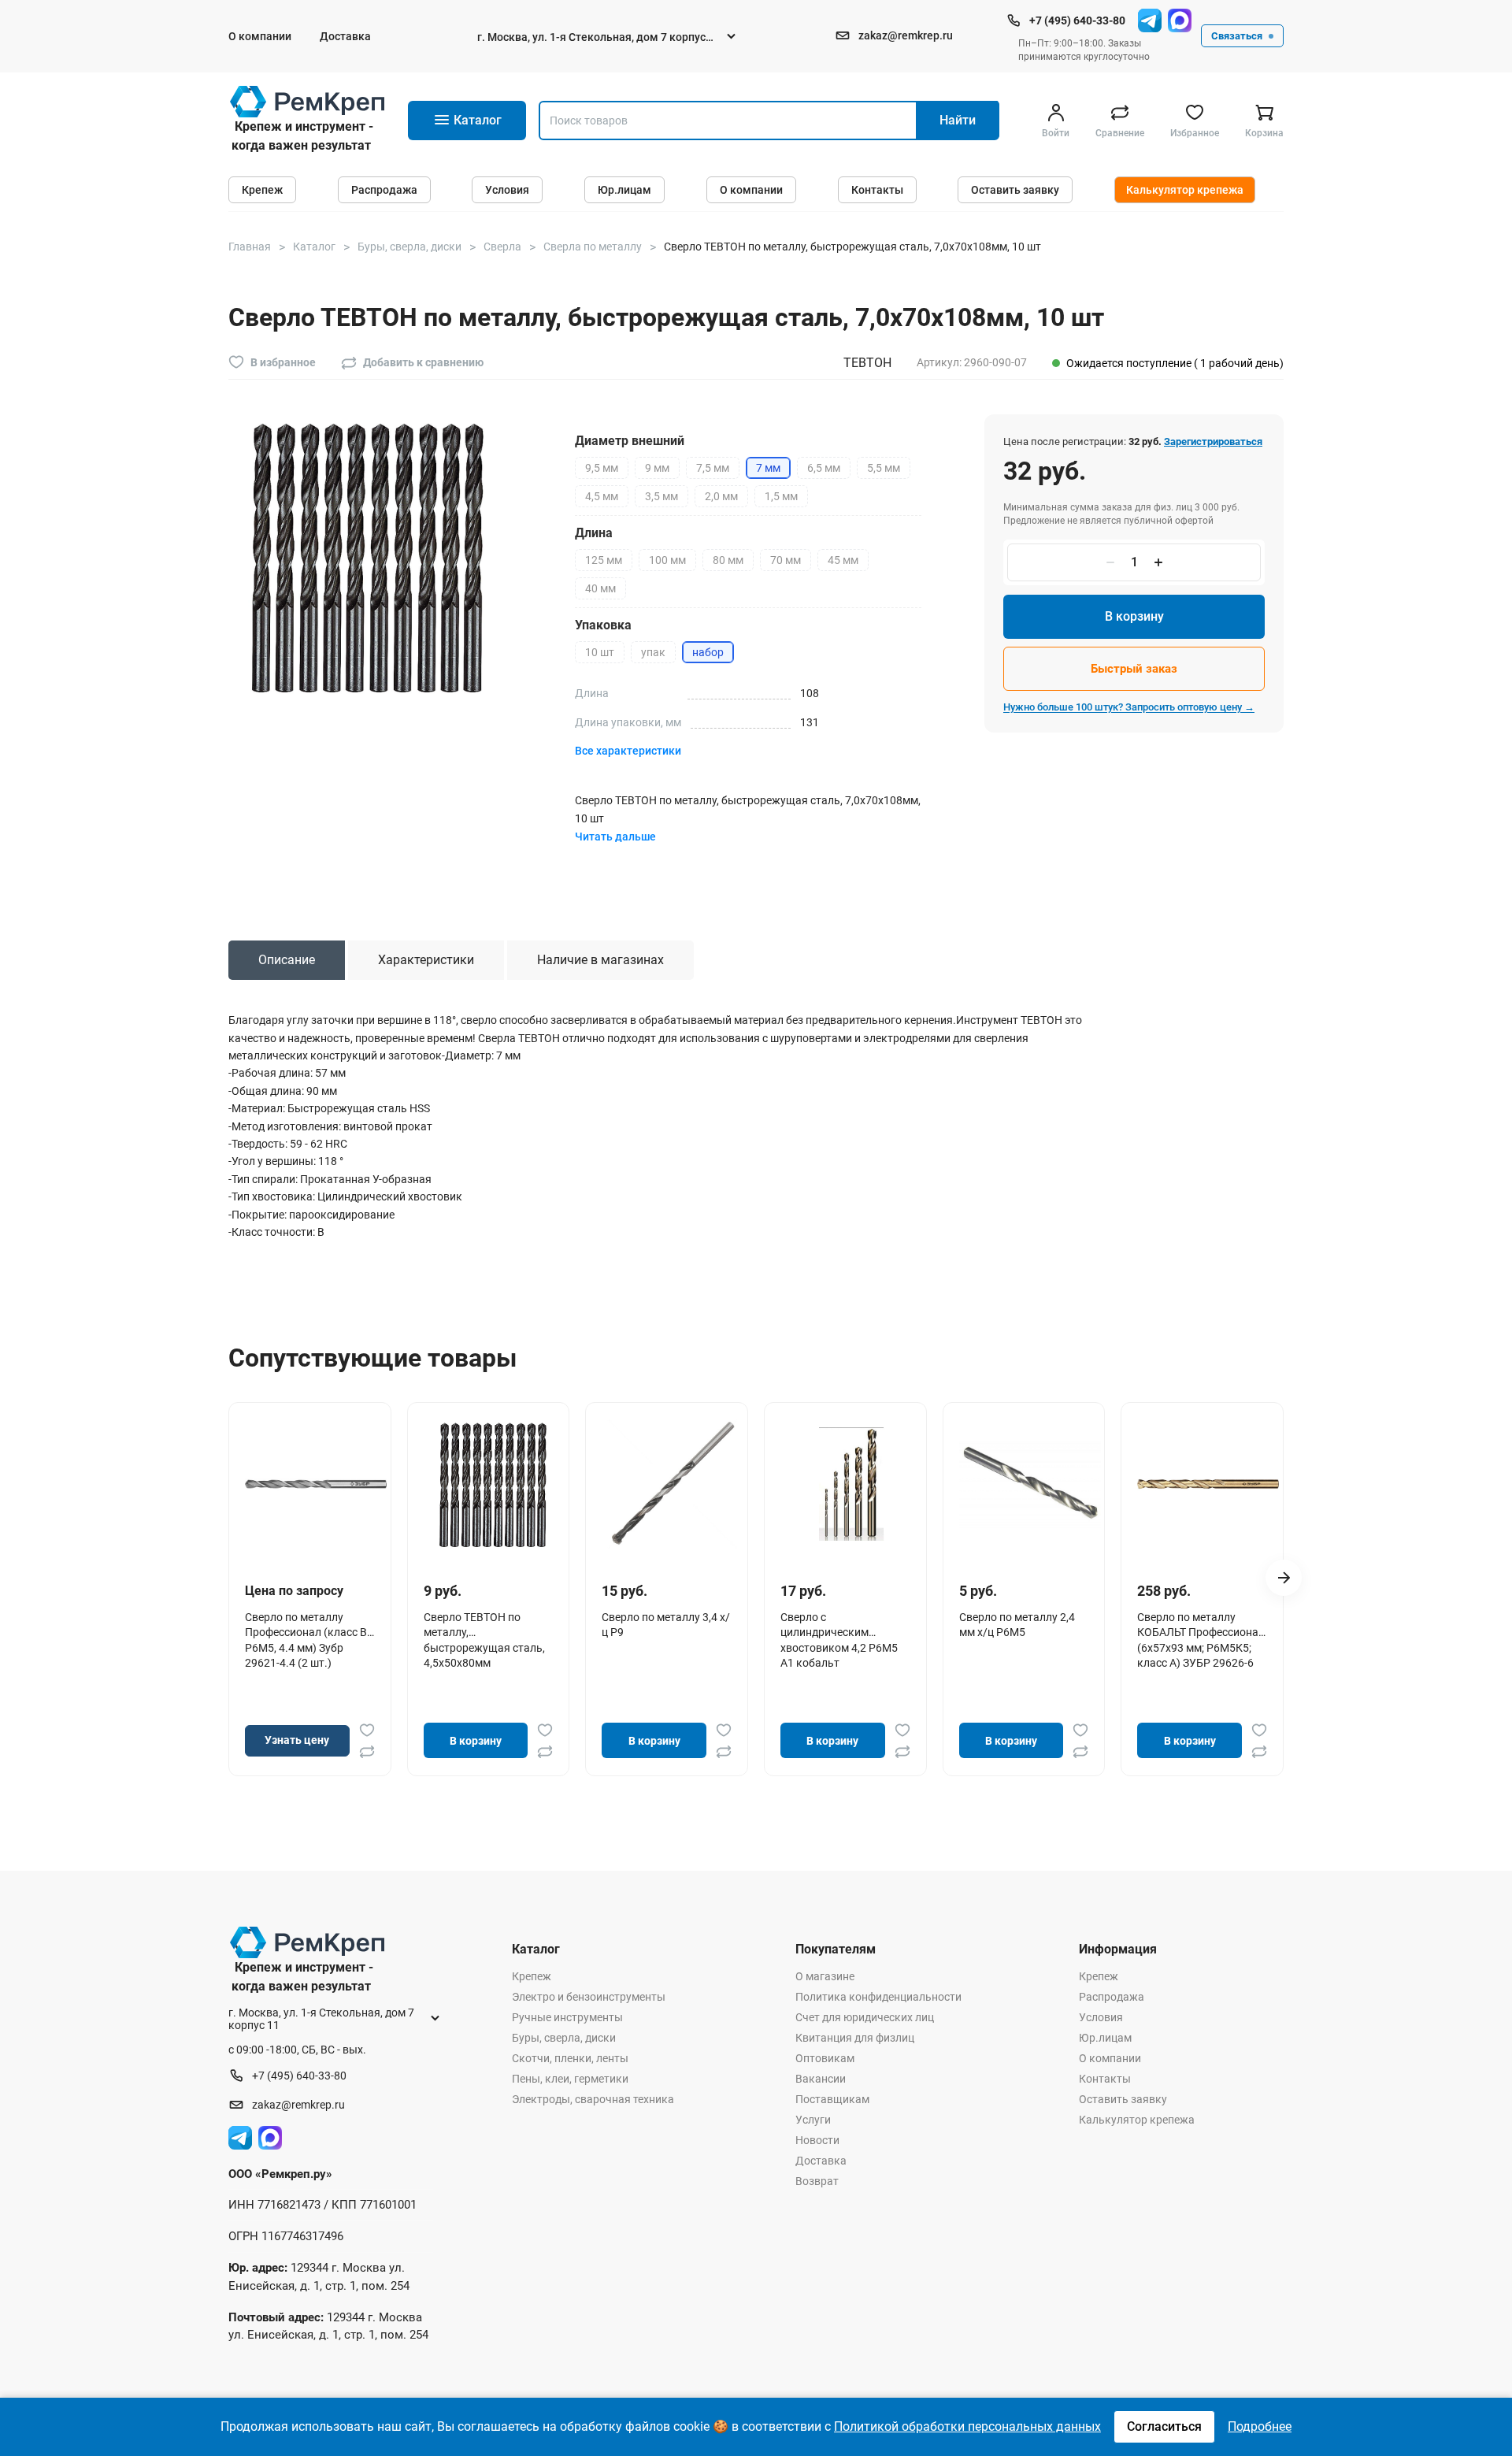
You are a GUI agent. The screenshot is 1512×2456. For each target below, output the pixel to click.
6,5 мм (824, 468)
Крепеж (262, 190)
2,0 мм (721, 496)
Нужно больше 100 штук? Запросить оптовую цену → (1129, 707)
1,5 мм (781, 496)
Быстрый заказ (1134, 669)
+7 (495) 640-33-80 (1077, 20)
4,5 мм (602, 496)
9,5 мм (602, 468)
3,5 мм (661, 496)
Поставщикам (832, 2099)
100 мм (667, 560)
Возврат (817, 2181)
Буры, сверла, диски (564, 2038)
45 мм (843, 560)
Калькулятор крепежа (1185, 190)
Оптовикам (825, 2058)
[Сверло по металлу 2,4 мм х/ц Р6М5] (1030, 1484)
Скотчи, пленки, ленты (570, 2058)
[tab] (287, 960)
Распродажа (384, 190)
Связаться (1237, 36)
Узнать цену (297, 1740)
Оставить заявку (1015, 190)
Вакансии (821, 2079)
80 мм (728, 560)
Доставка (345, 36)
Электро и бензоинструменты (589, 1997)
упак (653, 652)
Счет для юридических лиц (865, 2017)
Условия (507, 190)
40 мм (600, 588)
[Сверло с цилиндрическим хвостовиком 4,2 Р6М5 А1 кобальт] (851, 1484)
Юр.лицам (624, 190)
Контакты (877, 190)
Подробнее (1260, 2426)
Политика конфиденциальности (878, 1997)
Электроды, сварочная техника (593, 2099)
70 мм (786, 560)
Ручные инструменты (567, 2017)
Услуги (813, 2120)
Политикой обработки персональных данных (967, 2426)
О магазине (825, 1976)
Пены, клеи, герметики (570, 2079)
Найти (958, 120)
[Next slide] (1284, 1578)
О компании (260, 36)
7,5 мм (713, 468)
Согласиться (1164, 2426)
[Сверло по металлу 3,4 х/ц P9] (673, 1484)
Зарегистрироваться (1213, 441)
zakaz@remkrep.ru (906, 35)
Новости (817, 2140)
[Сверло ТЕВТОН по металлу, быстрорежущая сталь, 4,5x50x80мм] (495, 1484)
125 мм (604, 560)
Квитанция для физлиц (855, 2038)
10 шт (600, 652)
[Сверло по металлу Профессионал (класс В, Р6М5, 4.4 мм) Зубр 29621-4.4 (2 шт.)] (316, 1484)
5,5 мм (884, 468)
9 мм (657, 468)
